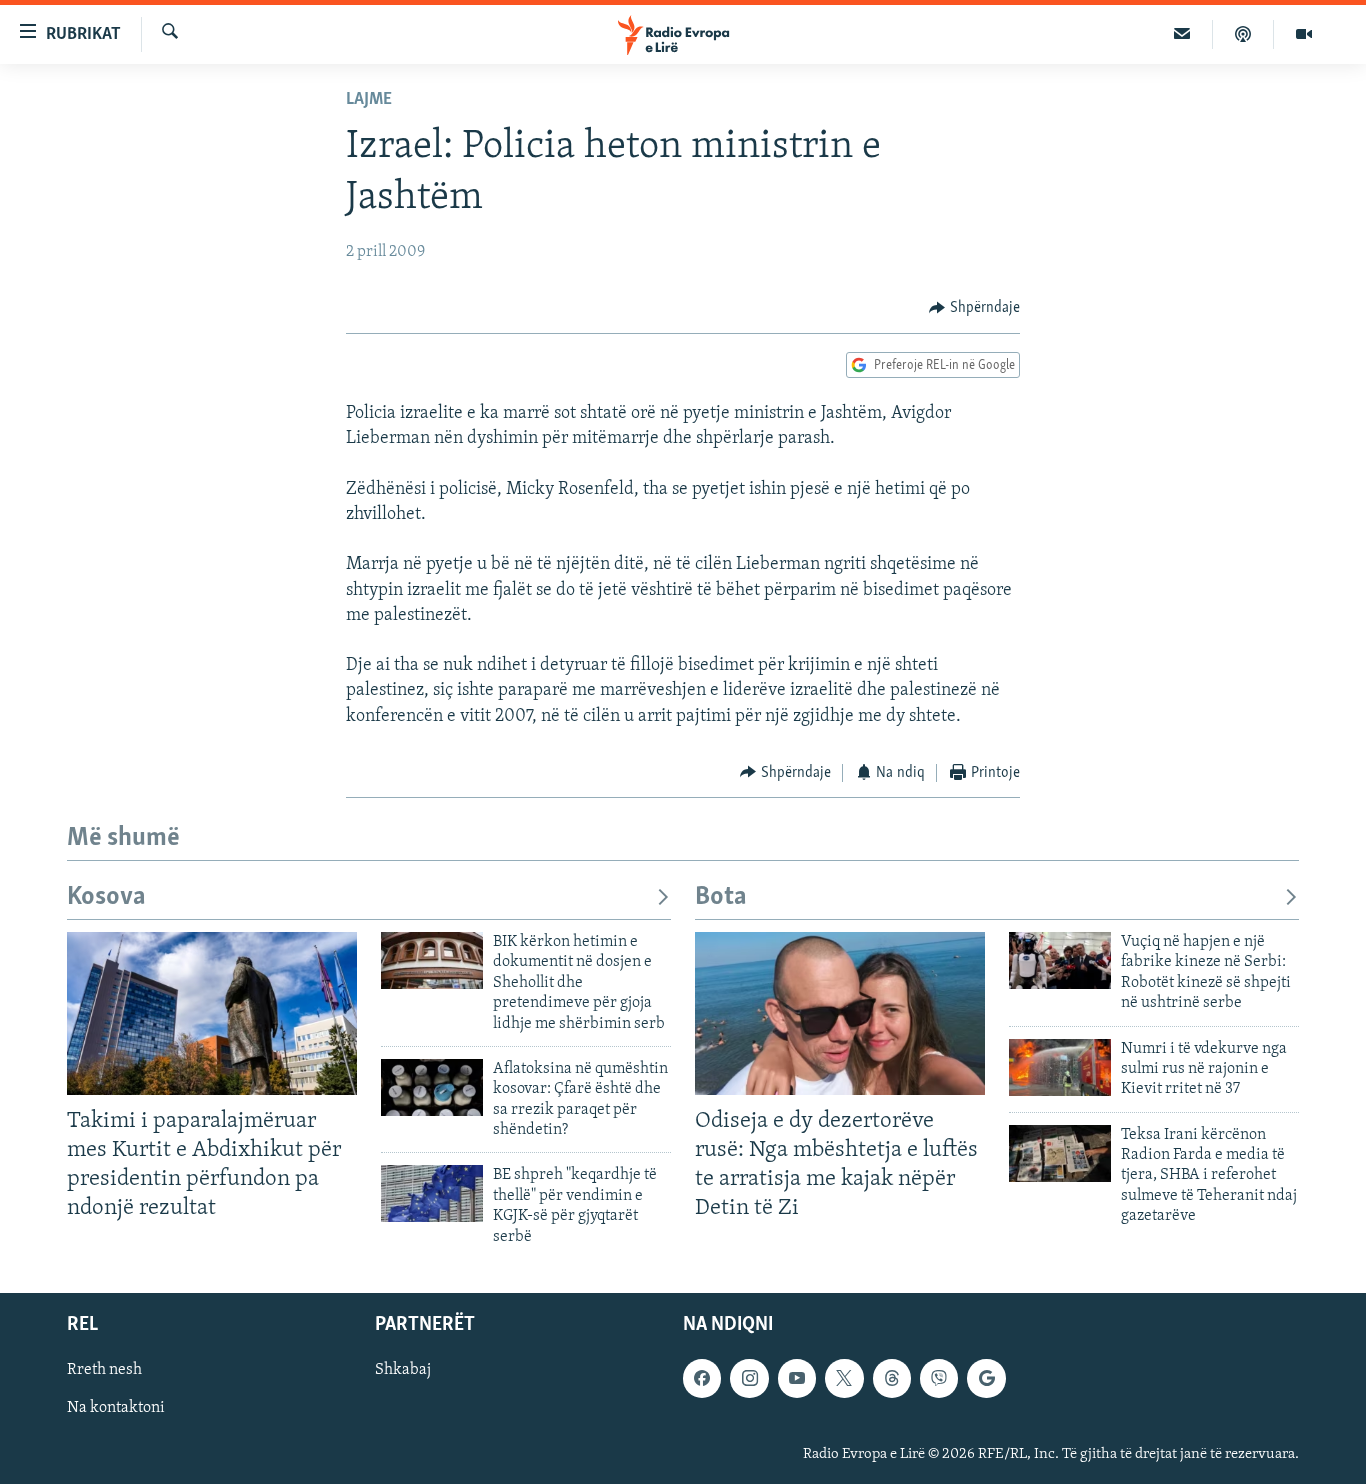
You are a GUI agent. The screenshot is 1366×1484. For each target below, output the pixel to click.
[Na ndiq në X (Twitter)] (844, 1378)
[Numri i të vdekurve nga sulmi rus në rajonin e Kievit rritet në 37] (1060, 1067)
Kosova (106, 897)
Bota (721, 897)
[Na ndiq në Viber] (939, 1378)
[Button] (974, 308)
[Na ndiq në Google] (986, 1378)
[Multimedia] (1304, 34)
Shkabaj (403, 1370)
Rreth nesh (104, 1370)
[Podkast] (1243, 34)
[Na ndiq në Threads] (892, 1378)
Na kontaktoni (116, 1408)
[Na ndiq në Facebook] (702, 1378)
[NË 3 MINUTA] (1182, 34)
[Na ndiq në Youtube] (797, 1378)
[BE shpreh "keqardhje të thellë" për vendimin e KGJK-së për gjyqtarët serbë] (432, 1193)
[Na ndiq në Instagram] (749, 1378)
